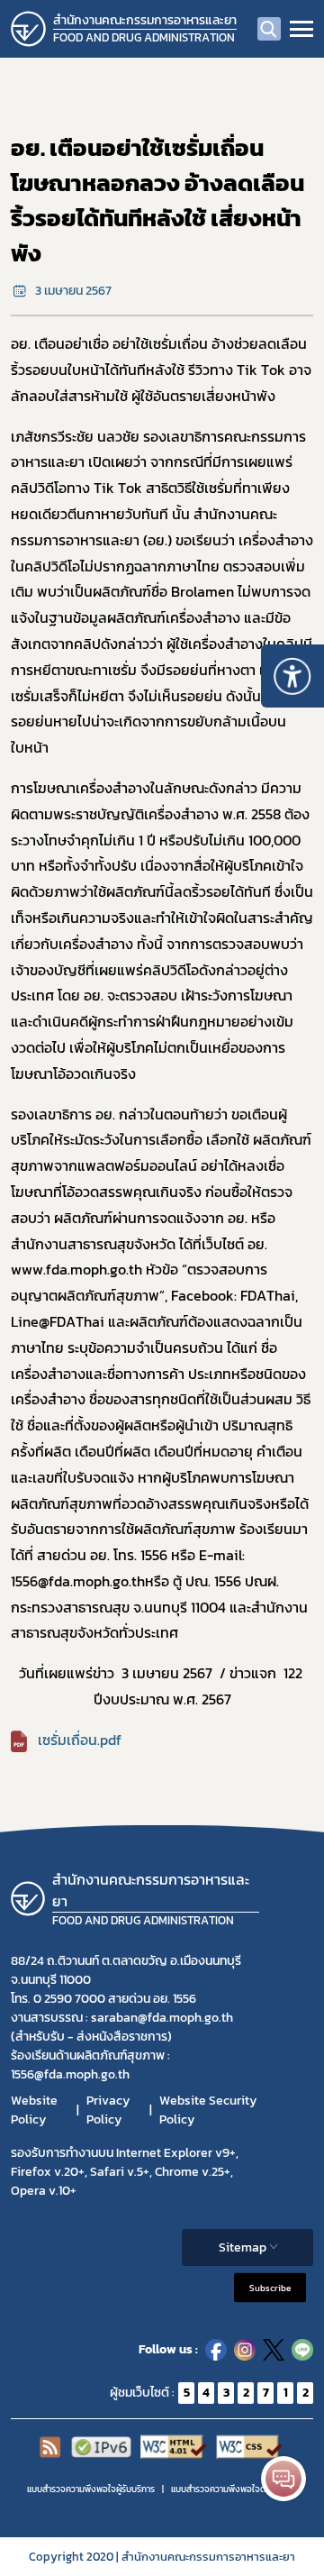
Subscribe (270, 2287)
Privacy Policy (108, 2110)
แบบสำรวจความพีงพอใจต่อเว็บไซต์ (234, 2489)
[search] (269, 29)
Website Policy (34, 2110)
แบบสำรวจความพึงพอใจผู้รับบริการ (91, 2489)
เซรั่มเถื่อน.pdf (80, 1740)
